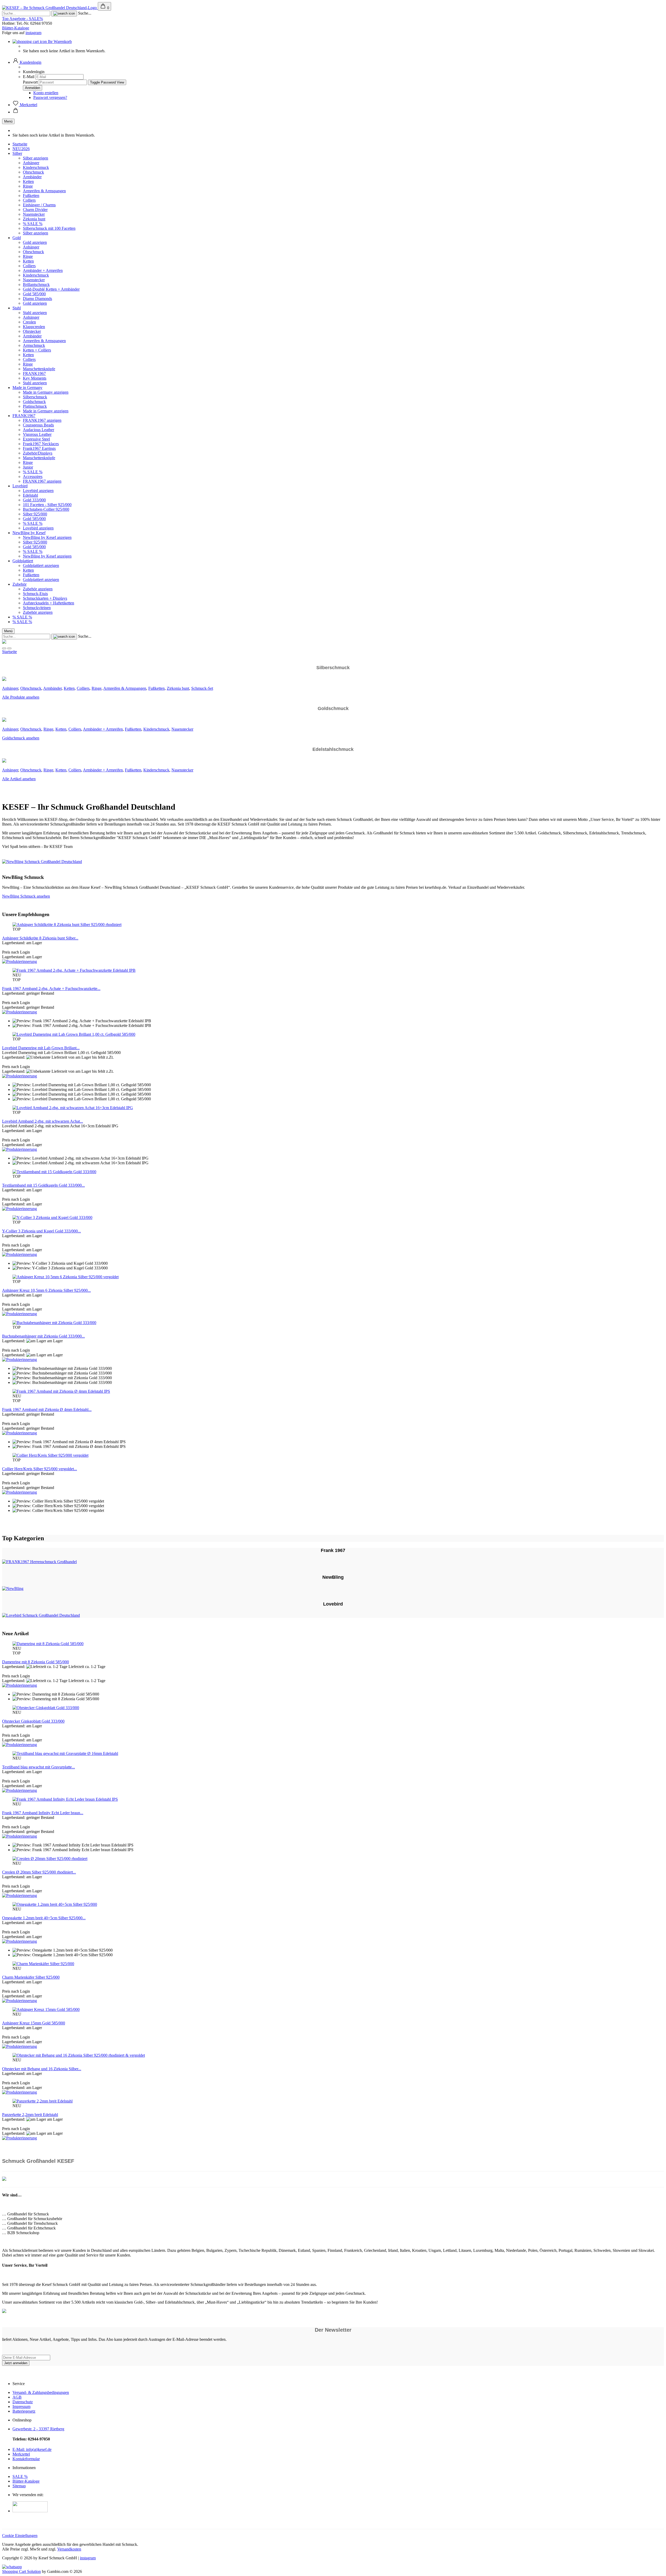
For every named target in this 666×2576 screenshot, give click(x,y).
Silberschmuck (35, 397)
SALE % (20, 2476)
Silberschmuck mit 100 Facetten (49, 228)
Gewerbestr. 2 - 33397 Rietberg (38, 2429)
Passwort (30, 82)
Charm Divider (35, 210)
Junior (28, 467)
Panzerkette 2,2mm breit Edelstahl (30, 2115)
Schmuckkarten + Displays (45, 598)
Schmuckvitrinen (37, 608)
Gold (17, 238)
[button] (27, 62)
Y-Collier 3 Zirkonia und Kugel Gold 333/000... (41, 1231)
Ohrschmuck (33, 172)
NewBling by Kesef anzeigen (47, 537)
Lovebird (20, 486)
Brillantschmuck (36, 285)
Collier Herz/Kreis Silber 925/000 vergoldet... (40, 1469)
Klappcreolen (34, 327)
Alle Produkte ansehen (21, 697)
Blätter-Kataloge (16, 28)
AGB (17, 2397)
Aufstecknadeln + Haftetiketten (49, 603)
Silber (17, 153)
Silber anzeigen (36, 158)
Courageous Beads (38, 425)
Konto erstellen (46, 93)
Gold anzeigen (35, 242)
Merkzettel (21, 2454)
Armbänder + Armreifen (43, 270)
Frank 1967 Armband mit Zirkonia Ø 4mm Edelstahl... (47, 1410)
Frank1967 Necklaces (41, 444)
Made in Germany (27, 388)
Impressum (21, 2406)
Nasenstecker (34, 214)
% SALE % (33, 224)
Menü (8, 121)
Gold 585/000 (34, 294)
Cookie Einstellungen (20, 2536)
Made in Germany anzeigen (46, 392)
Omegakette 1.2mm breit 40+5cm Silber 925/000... (44, 1918)
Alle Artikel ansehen (19, 779)
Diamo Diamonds (37, 299)
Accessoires (33, 477)
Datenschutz (23, 2402)
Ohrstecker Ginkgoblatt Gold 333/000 (33, 1721)
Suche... (85, 13)
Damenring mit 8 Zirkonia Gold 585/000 (36, 1662)
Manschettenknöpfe (39, 369)
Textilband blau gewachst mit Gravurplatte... (39, 1767)
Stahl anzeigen (35, 313)
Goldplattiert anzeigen (41, 565)
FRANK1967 (34, 373)
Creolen (29, 322)
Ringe (28, 186)
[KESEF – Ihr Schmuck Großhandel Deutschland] (50, 8)
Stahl (17, 308)
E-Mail (29, 77)
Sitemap (19, 2486)
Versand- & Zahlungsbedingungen (41, 2392)
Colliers (29, 200)
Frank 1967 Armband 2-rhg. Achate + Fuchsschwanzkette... (51, 989)
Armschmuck (34, 345)
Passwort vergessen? (50, 97)
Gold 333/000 (34, 500)
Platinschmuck (35, 406)
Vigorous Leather (37, 434)
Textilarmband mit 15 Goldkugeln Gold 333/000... (43, 1185)
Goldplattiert (23, 561)
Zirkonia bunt (34, 219)
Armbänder (32, 177)
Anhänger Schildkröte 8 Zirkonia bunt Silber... (40, 938)
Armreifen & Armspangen (44, 191)
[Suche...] (64, 14)
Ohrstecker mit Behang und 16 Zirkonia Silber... (42, 2069)
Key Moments (35, 378)
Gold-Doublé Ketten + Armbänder (51, 289)
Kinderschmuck (36, 167)
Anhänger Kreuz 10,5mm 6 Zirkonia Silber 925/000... (46, 1290)
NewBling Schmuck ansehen (26, 896)
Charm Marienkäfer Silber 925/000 (31, 1977)
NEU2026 (21, 149)
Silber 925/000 (35, 514)
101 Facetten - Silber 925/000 (47, 505)
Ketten (28, 181)
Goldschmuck (34, 402)
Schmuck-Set (202, 688)
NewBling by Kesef (29, 533)
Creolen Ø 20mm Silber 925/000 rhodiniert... (39, 1872)
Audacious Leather (39, 430)
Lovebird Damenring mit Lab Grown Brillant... (41, 1048)
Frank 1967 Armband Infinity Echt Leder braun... (43, 1813)
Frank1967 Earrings (39, 448)
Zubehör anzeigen (38, 589)
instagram (33, 33)
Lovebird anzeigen (38, 491)
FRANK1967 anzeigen (42, 420)
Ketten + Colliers (37, 350)
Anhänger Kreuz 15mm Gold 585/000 (34, 2023)
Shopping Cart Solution (21, 2571)
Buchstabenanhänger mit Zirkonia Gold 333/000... (43, 1336)
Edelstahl (30, 495)
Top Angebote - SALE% (23, 19)
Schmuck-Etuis (35, 594)
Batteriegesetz (24, 2411)
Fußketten (31, 196)
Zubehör (20, 584)
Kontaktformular (26, 2459)
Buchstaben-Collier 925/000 (46, 509)
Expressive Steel (36, 439)
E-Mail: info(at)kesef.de (32, 2449)
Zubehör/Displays (38, 453)
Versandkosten (69, 2549)
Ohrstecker (32, 331)
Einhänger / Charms (39, 205)
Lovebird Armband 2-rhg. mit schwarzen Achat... (43, 1121)
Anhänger (31, 163)
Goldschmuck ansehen (21, 738)
